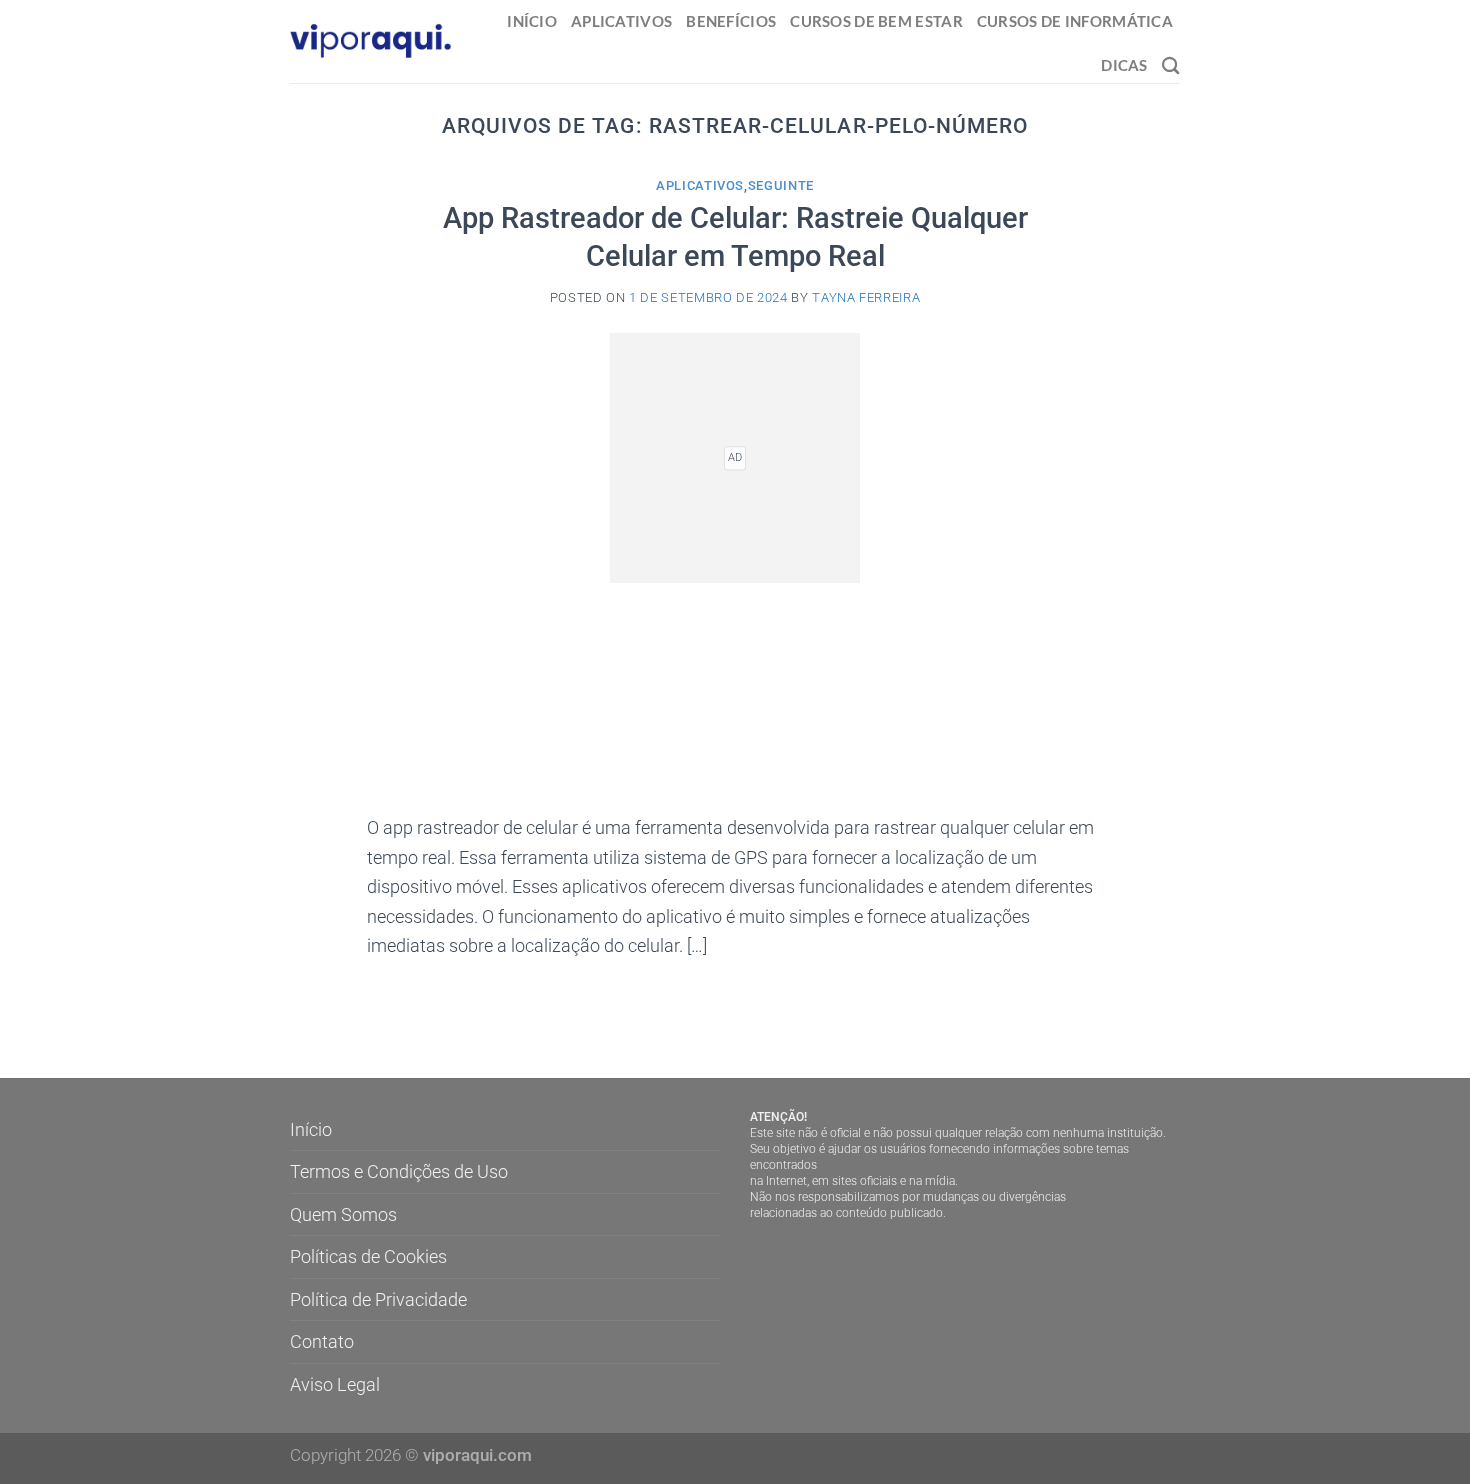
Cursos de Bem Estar (876, 21)
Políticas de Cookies (368, 1256)
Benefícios (731, 21)
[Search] (1171, 65)
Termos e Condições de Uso (399, 1171)
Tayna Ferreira (866, 297)
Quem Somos (343, 1214)
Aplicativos (621, 21)
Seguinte (781, 185)
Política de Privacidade (378, 1299)
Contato (322, 1341)
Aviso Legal (335, 1384)
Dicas (1124, 65)
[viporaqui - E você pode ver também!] (371, 41)
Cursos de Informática (1075, 21)
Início (532, 21)
